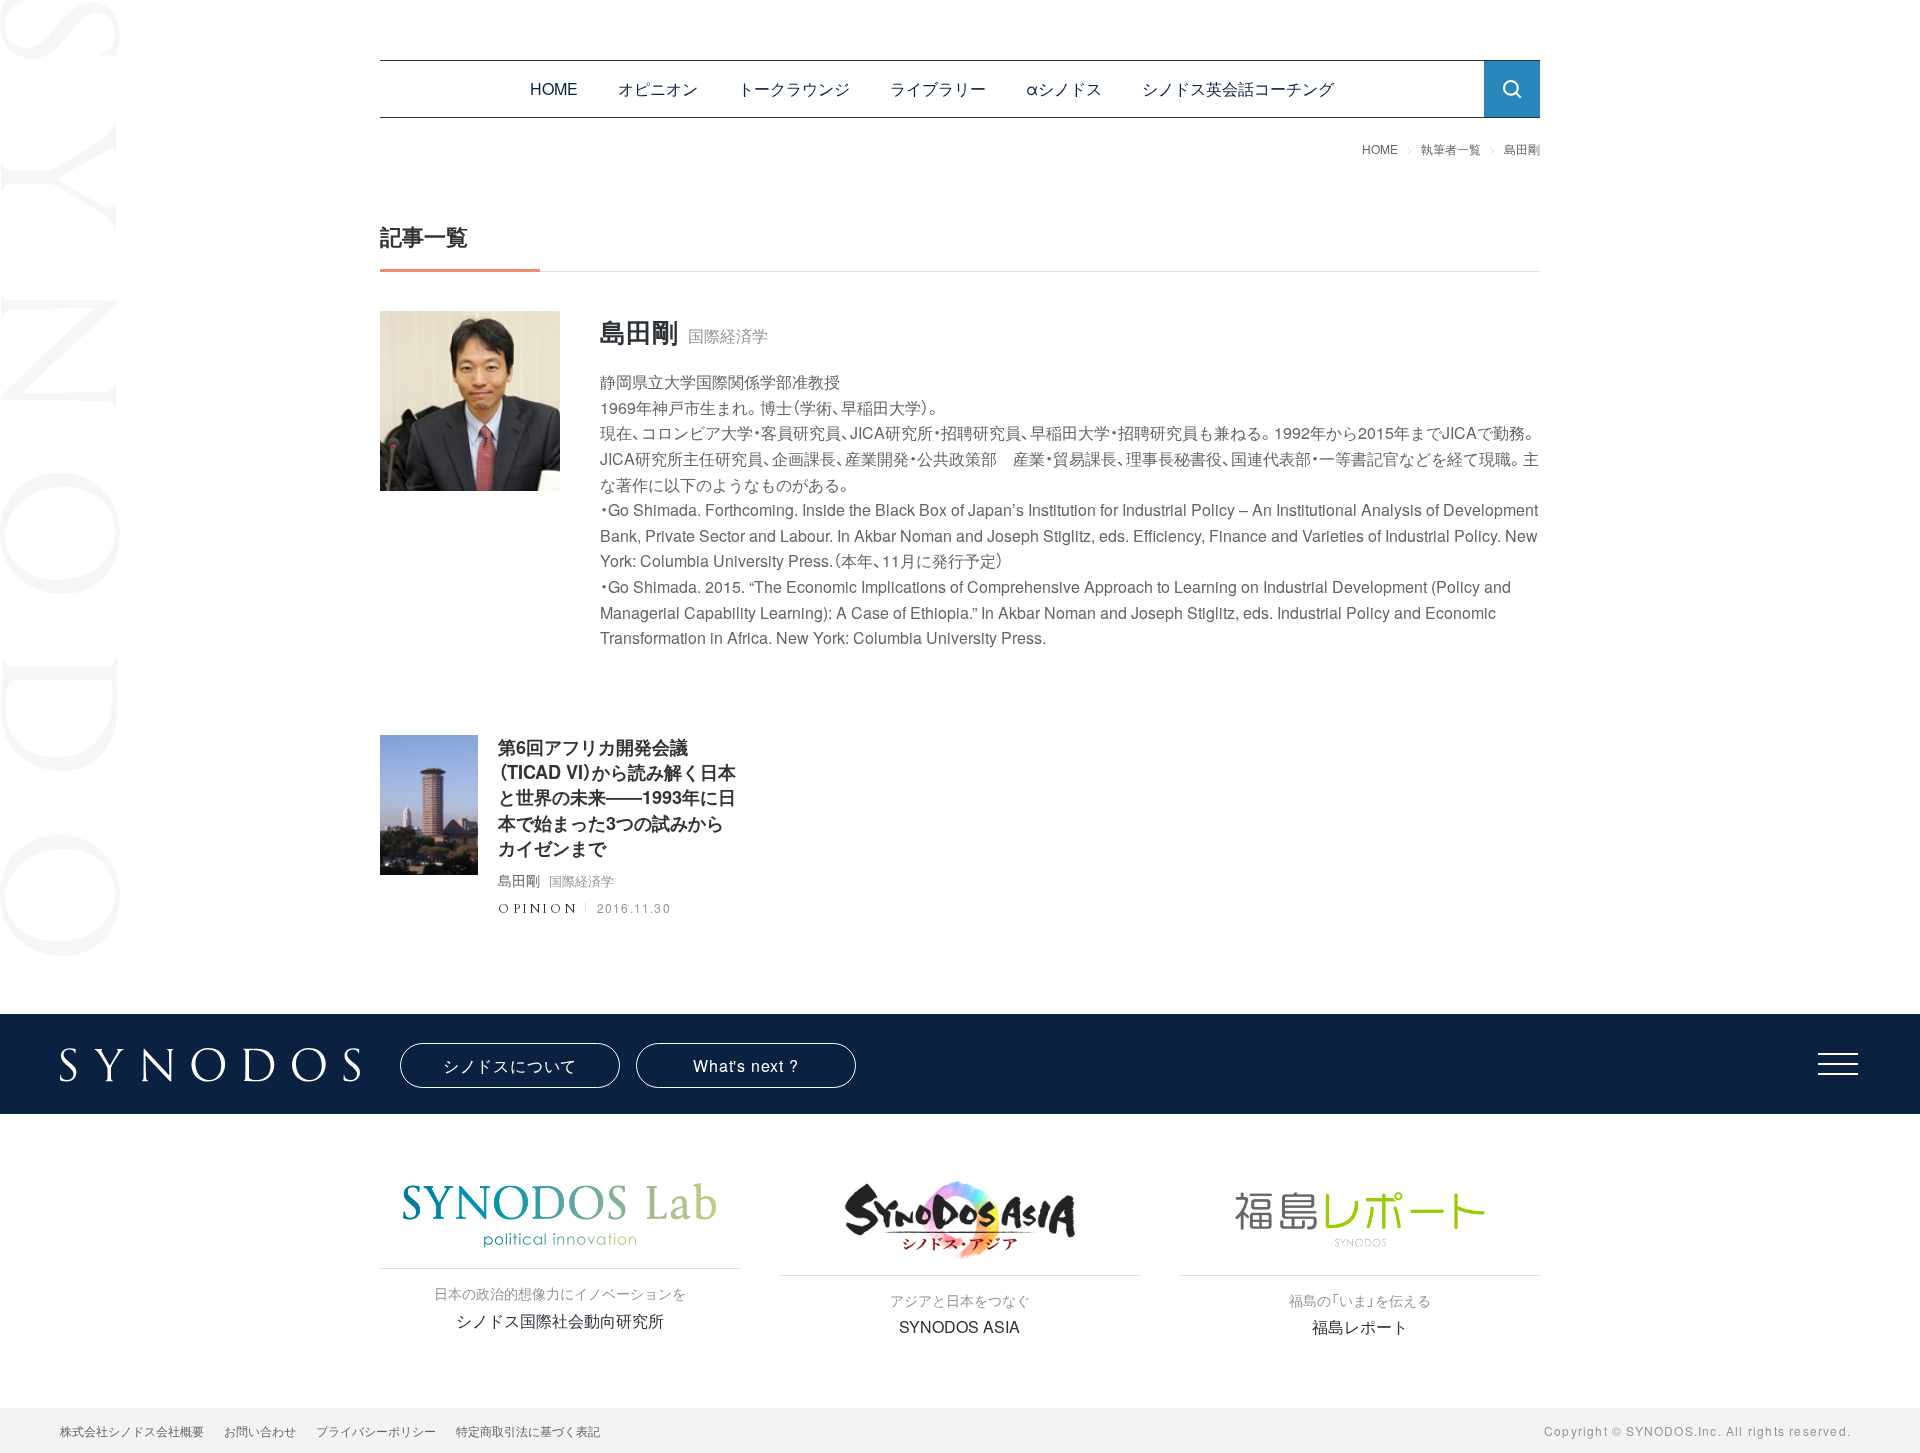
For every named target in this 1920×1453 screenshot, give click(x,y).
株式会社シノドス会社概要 (132, 1430)
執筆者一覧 (1451, 148)
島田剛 (1522, 148)
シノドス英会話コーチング (1238, 88)
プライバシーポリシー (376, 1430)
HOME (554, 88)
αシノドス (1064, 88)
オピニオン (658, 88)
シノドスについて (510, 1065)
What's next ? (745, 1065)
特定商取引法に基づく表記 (528, 1430)
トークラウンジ (794, 88)
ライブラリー (938, 88)
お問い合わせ (260, 1430)
